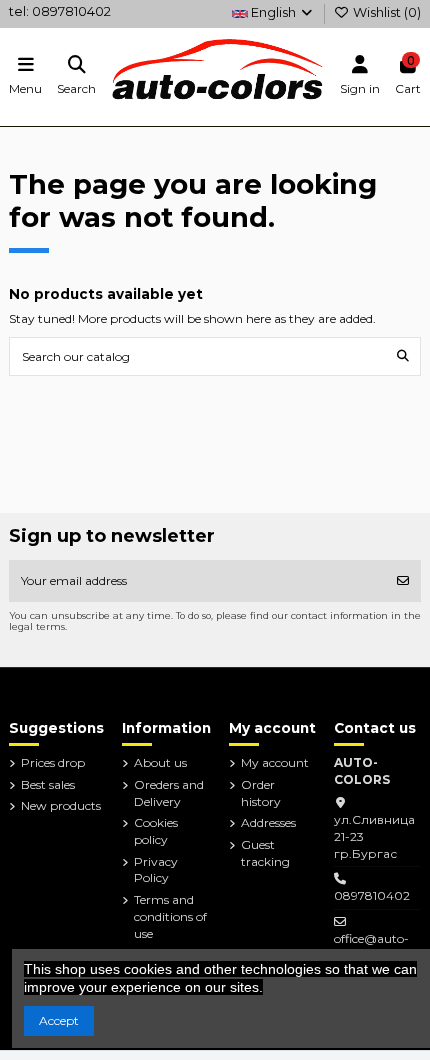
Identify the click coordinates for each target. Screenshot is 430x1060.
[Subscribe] (403, 581)
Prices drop (53, 762)
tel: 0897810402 (60, 11)
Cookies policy (156, 831)
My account (275, 762)
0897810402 (372, 895)
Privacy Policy (156, 870)
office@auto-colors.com (371, 947)
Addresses (268, 822)
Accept (59, 1020)
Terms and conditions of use (170, 916)
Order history (261, 793)
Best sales (48, 784)
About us (160, 762)
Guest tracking (265, 853)
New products (61, 805)
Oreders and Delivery (169, 793)
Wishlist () (385, 12)
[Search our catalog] (403, 356)
